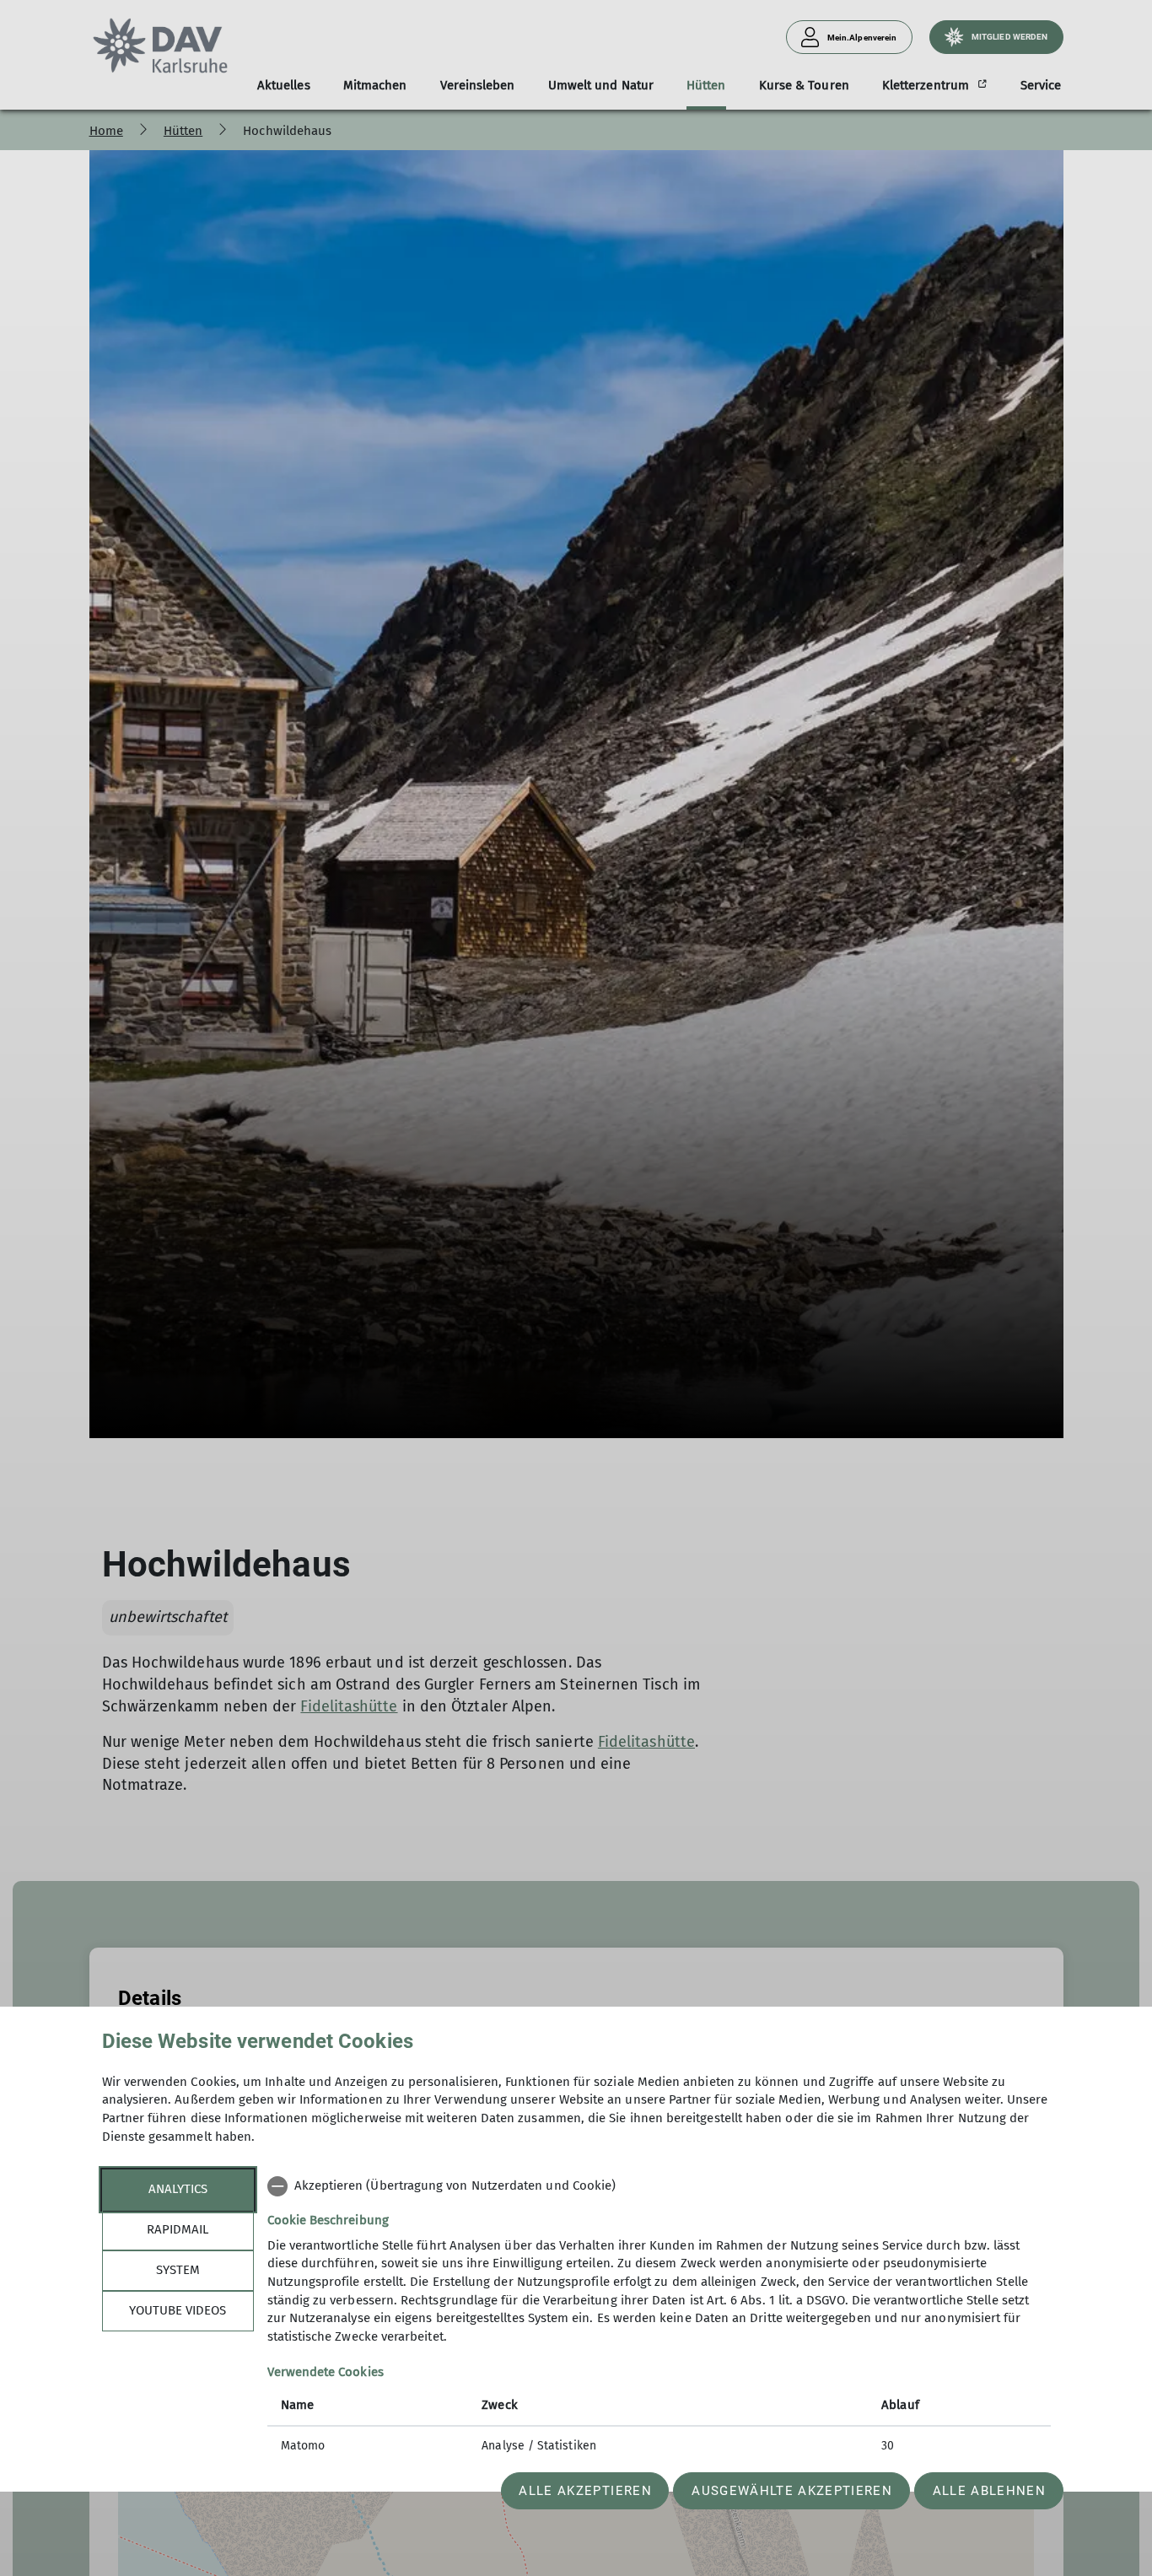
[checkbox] (659, 2186)
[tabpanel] (659, 2318)
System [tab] (178, 2270)
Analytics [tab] (178, 2189)
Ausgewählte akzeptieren (792, 2491)
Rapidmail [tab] (178, 2229)
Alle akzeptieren (585, 2491)
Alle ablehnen (989, 2491)
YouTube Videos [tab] (178, 2310)
